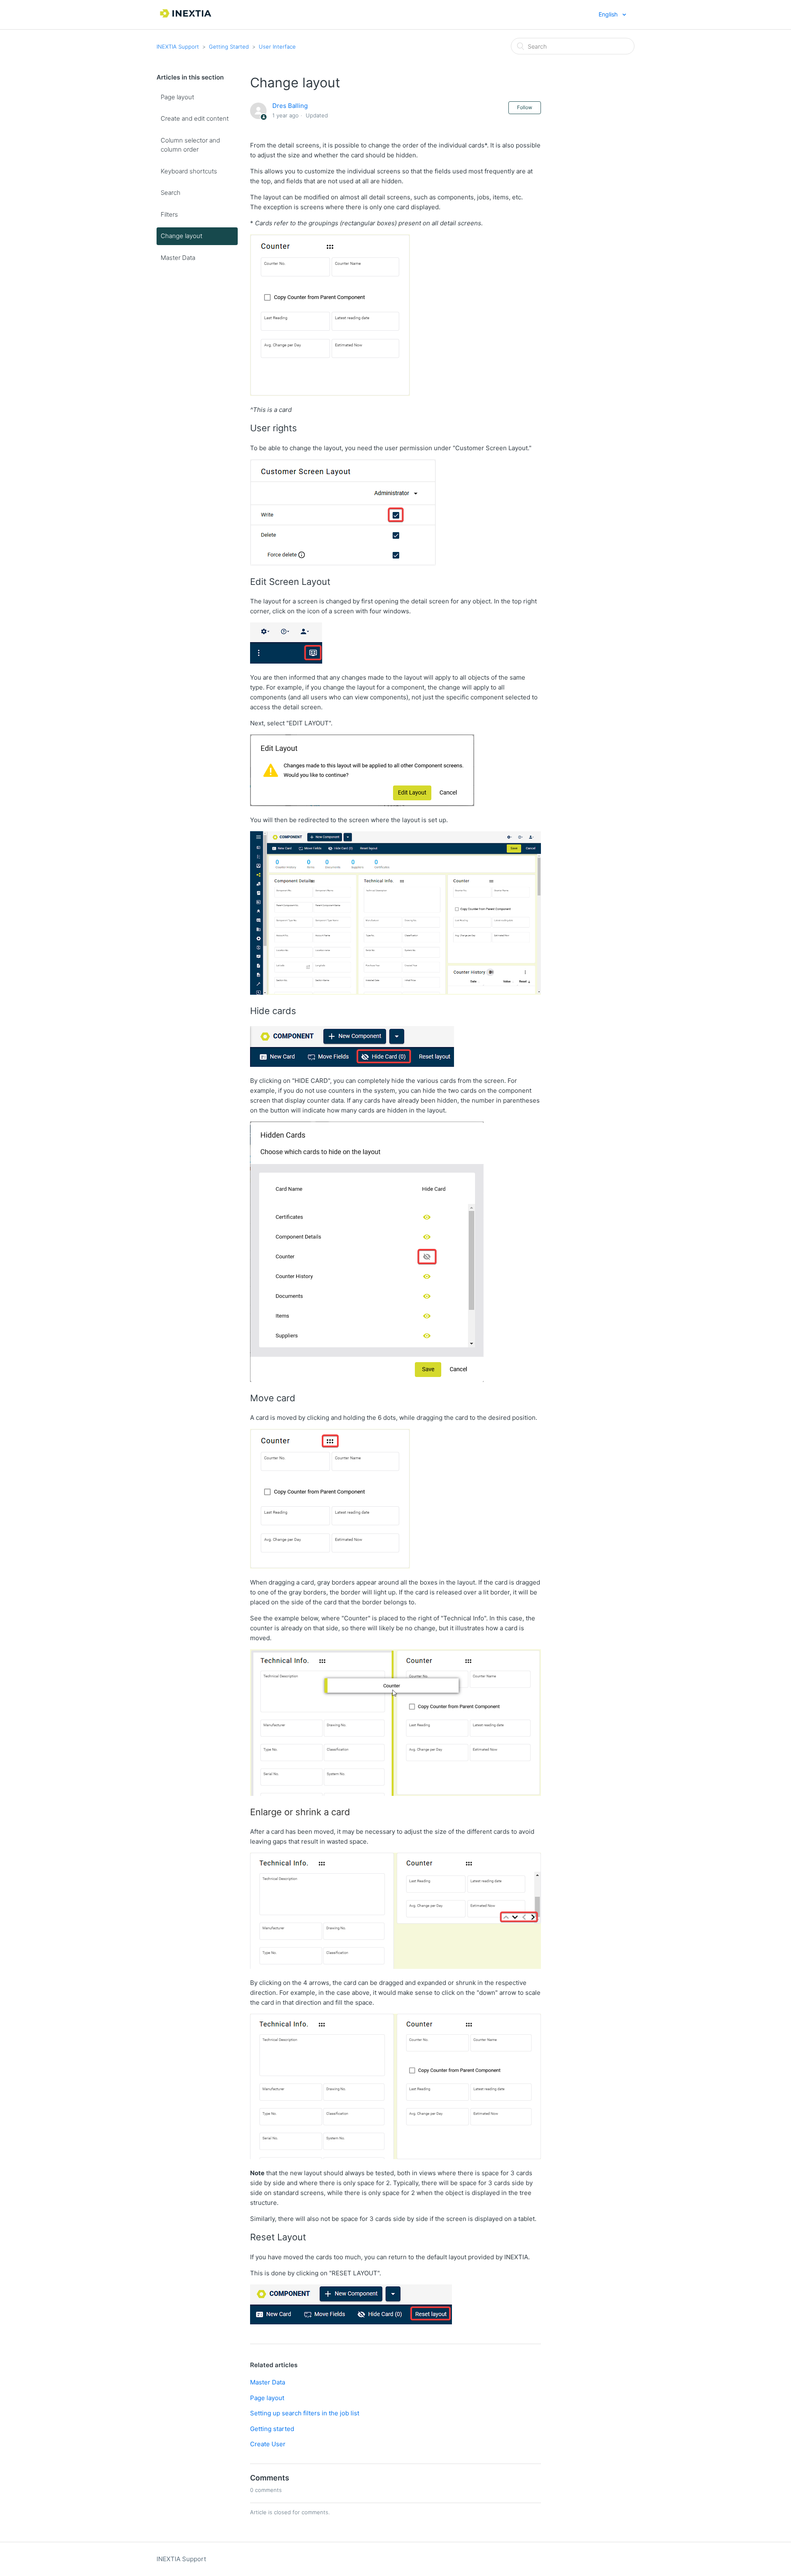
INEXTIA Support (178, 47)
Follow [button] (525, 107)
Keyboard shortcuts (189, 171)
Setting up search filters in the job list (305, 2413)
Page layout (177, 97)
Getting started (272, 2429)
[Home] (186, 19)
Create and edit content (195, 118)
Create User (268, 2444)
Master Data (178, 258)
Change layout (181, 236)
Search (171, 193)
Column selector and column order (190, 145)
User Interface (277, 47)
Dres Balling (290, 106)
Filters (169, 214)
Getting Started (229, 47)
